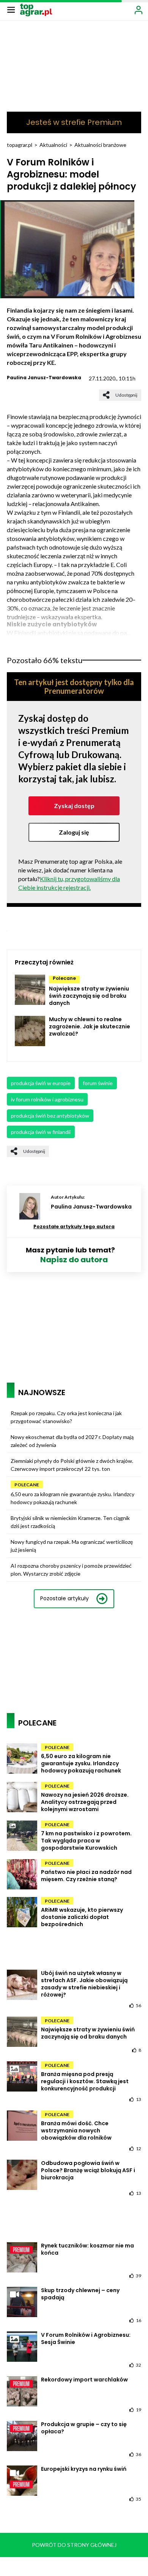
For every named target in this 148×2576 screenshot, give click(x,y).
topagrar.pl (20, 145)
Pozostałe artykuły (65, 1598)
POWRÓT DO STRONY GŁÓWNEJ (74, 2545)
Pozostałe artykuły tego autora (74, 1226)
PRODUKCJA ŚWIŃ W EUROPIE (41, 1083)
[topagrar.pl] (36, 9)
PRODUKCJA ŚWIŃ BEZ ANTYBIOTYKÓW (50, 1116)
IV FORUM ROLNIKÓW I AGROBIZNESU (47, 1099)
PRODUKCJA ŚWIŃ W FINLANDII (41, 1132)
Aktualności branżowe (100, 145)
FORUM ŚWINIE (98, 1083)
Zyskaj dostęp (74, 806)
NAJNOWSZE (42, 1392)
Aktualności (53, 145)
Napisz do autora (74, 1260)
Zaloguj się (74, 832)
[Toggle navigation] (11, 9)
